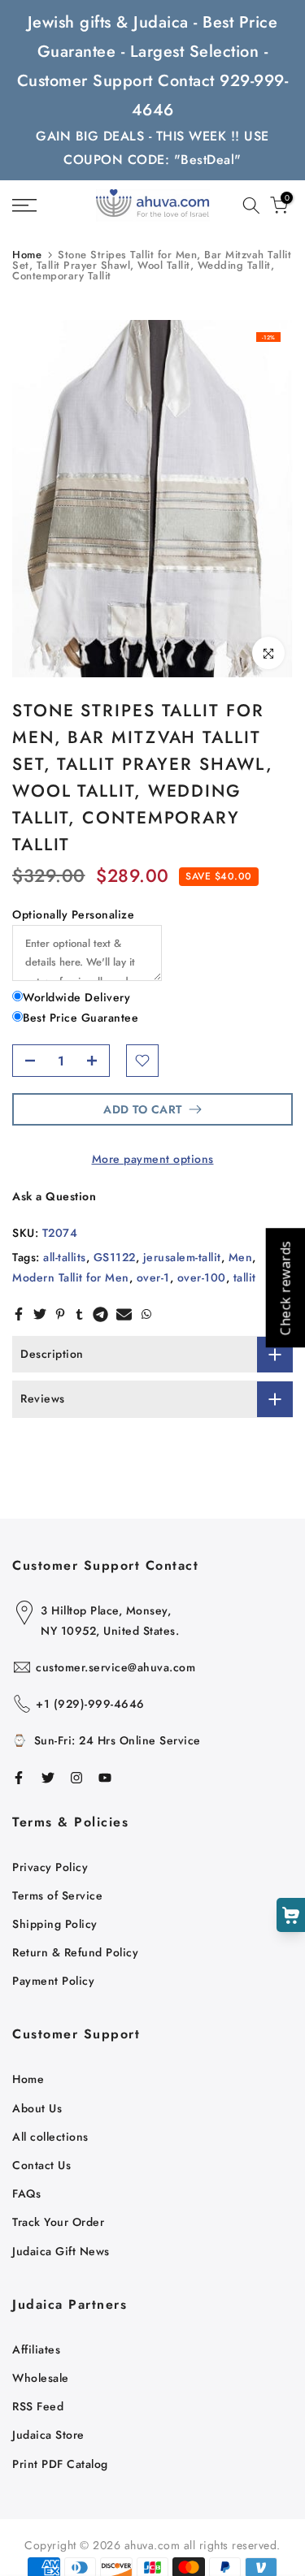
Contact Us (41, 2165)
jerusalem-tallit (182, 1257)
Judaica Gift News (61, 2251)
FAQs (26, 2193)
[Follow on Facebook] (19, 1778)
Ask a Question (54, 1196)
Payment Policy (53, 1981)
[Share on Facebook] (19, 1314)
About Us (37, 2108)
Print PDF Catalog (60, 2464)
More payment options (153, 1159)
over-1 (153, 1277)
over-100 (202, 1277)
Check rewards (285, 1288)
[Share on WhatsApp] (146, 1314)
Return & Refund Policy (75, 1952)
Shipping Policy (55, 1924)
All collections (50, 2137)
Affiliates (36, 2349)
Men (241, 1257)
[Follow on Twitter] (48, 1778)
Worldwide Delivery (76, 997)
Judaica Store (48, 2435)
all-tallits (65, 1257)
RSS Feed (38, 2406)
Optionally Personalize (73, 914)
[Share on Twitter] (40, 1314)
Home (27, 255)
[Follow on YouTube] (105, 1778)
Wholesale (41, 2378)
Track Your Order (58, 2222)
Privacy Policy (50, 1867)
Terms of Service (57, 1895)
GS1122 (115, 1257)
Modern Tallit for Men (71, 1277)
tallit (245, 1277)
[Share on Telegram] (100, 1314)
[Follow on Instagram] (76, 1778)
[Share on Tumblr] (79, 1314)
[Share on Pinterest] (60, 1314)
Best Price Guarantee (81, 1018)
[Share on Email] (124, 1314)
